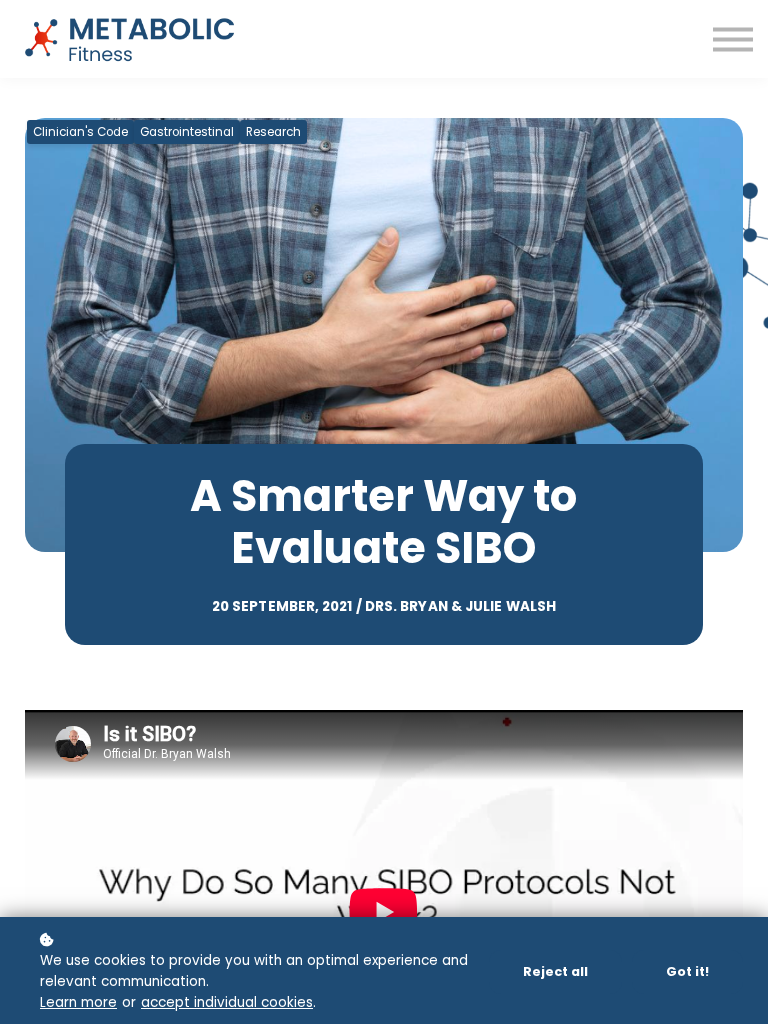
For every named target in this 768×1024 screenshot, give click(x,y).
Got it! (687, 971)
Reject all (555, 971)
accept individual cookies (227, 1002)
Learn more (78, 1002)
